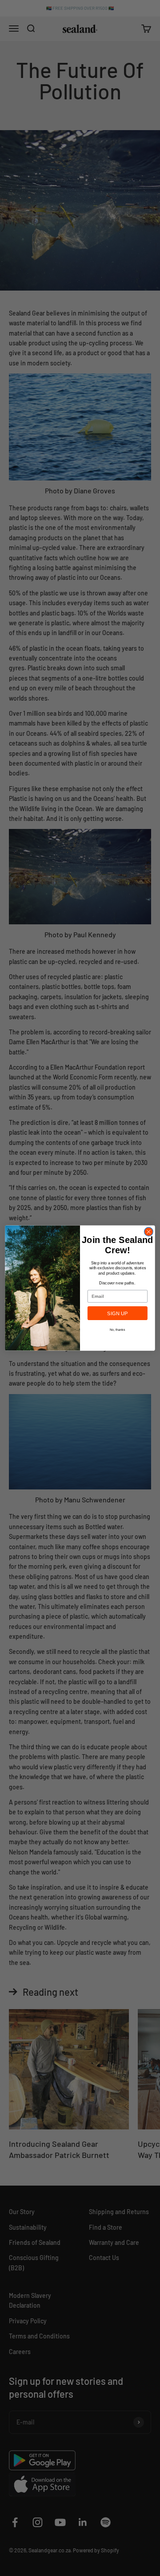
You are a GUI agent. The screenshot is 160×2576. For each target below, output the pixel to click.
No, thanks (118, 1329)
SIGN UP (117, 1313)
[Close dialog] (149, 1232)
